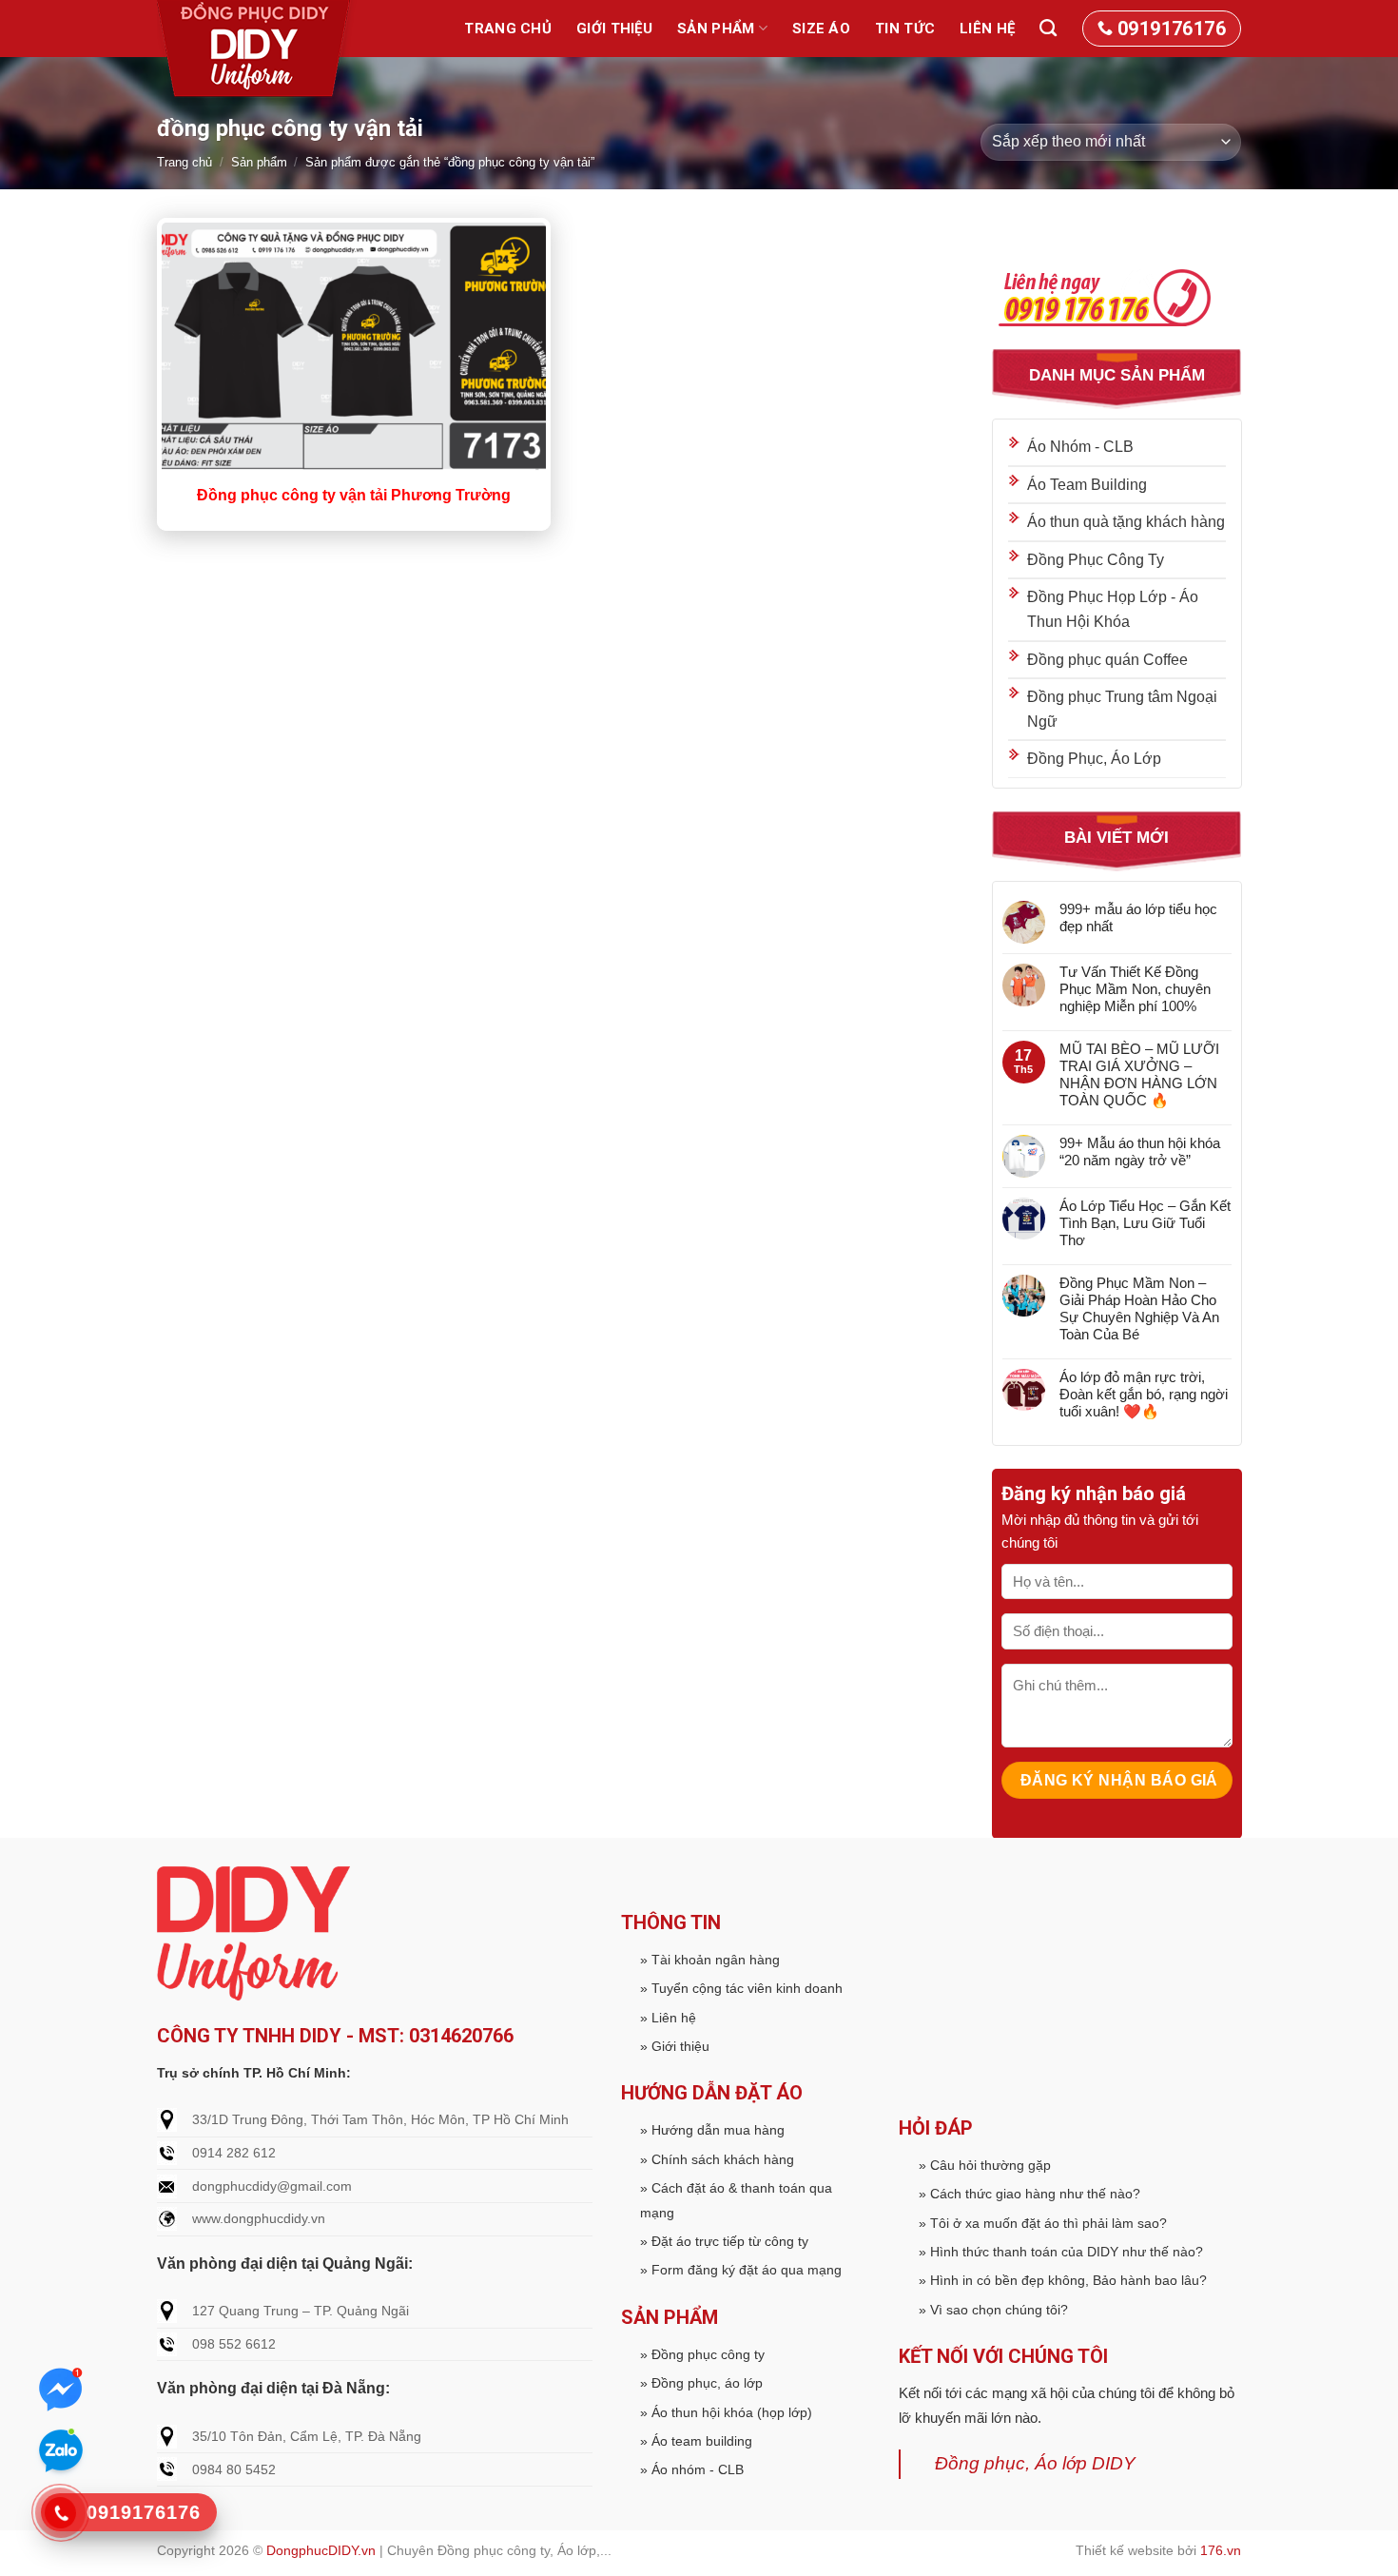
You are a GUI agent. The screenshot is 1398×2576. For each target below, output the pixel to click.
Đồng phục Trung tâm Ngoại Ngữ (1122, 709)
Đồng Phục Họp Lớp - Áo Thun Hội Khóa (1113, 609)
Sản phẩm (716, 29)
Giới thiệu (614, 29)
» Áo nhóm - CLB (692, 2469)
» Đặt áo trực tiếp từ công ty (724, 2241)
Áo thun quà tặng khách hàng (1126, 522)
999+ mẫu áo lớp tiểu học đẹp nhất (1137, 917)
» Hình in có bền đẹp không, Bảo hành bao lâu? (1063, 2280)
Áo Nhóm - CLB (1080, 447)
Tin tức (905, 29)
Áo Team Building (1087, 484)
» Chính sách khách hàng (717, 2159)
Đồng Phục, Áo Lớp (1094, 759)
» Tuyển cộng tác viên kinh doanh (741, 1988)
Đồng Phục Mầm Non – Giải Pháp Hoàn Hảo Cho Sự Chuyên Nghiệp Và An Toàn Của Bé (1138, 1308)
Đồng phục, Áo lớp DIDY (1035, 2463)
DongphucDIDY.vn (321, 2550)
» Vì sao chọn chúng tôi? (993, 2310)
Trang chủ (508, 29)
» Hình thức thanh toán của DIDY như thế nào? (1061, 2252)
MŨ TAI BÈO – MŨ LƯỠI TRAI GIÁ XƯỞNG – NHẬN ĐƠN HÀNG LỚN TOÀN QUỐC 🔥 (1138, 1073)
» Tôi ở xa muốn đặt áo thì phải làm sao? (1043, 2223)
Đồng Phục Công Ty (1096, 559)
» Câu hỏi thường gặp (985, 2165)
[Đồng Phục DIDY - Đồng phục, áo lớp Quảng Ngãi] (257, 53)
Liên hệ (987, 29)
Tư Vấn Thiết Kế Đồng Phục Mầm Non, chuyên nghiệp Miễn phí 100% (1134, 988)
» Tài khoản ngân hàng (710, 1960)
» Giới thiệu (675, 2046)
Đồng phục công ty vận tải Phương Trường (354, 495)
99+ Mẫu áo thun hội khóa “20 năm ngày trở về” (1139, 1151)
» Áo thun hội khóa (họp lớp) (726, 2412)
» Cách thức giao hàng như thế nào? (1029, 2194)
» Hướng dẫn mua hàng (712, 2130)
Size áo (821, 29)
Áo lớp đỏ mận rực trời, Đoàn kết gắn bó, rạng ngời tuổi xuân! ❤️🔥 (1143, 1393)
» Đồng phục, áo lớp (701, 2383)
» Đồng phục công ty (702, 2354)
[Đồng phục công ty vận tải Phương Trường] (354, 349)
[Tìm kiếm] (1048, 29)
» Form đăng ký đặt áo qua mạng (741, 2270)
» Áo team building (696, 2441)
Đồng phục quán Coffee (1107, 659)
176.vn (1221, 2550)
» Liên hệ (668, 2018)
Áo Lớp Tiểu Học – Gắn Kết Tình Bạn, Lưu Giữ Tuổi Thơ (1144, 1222)
